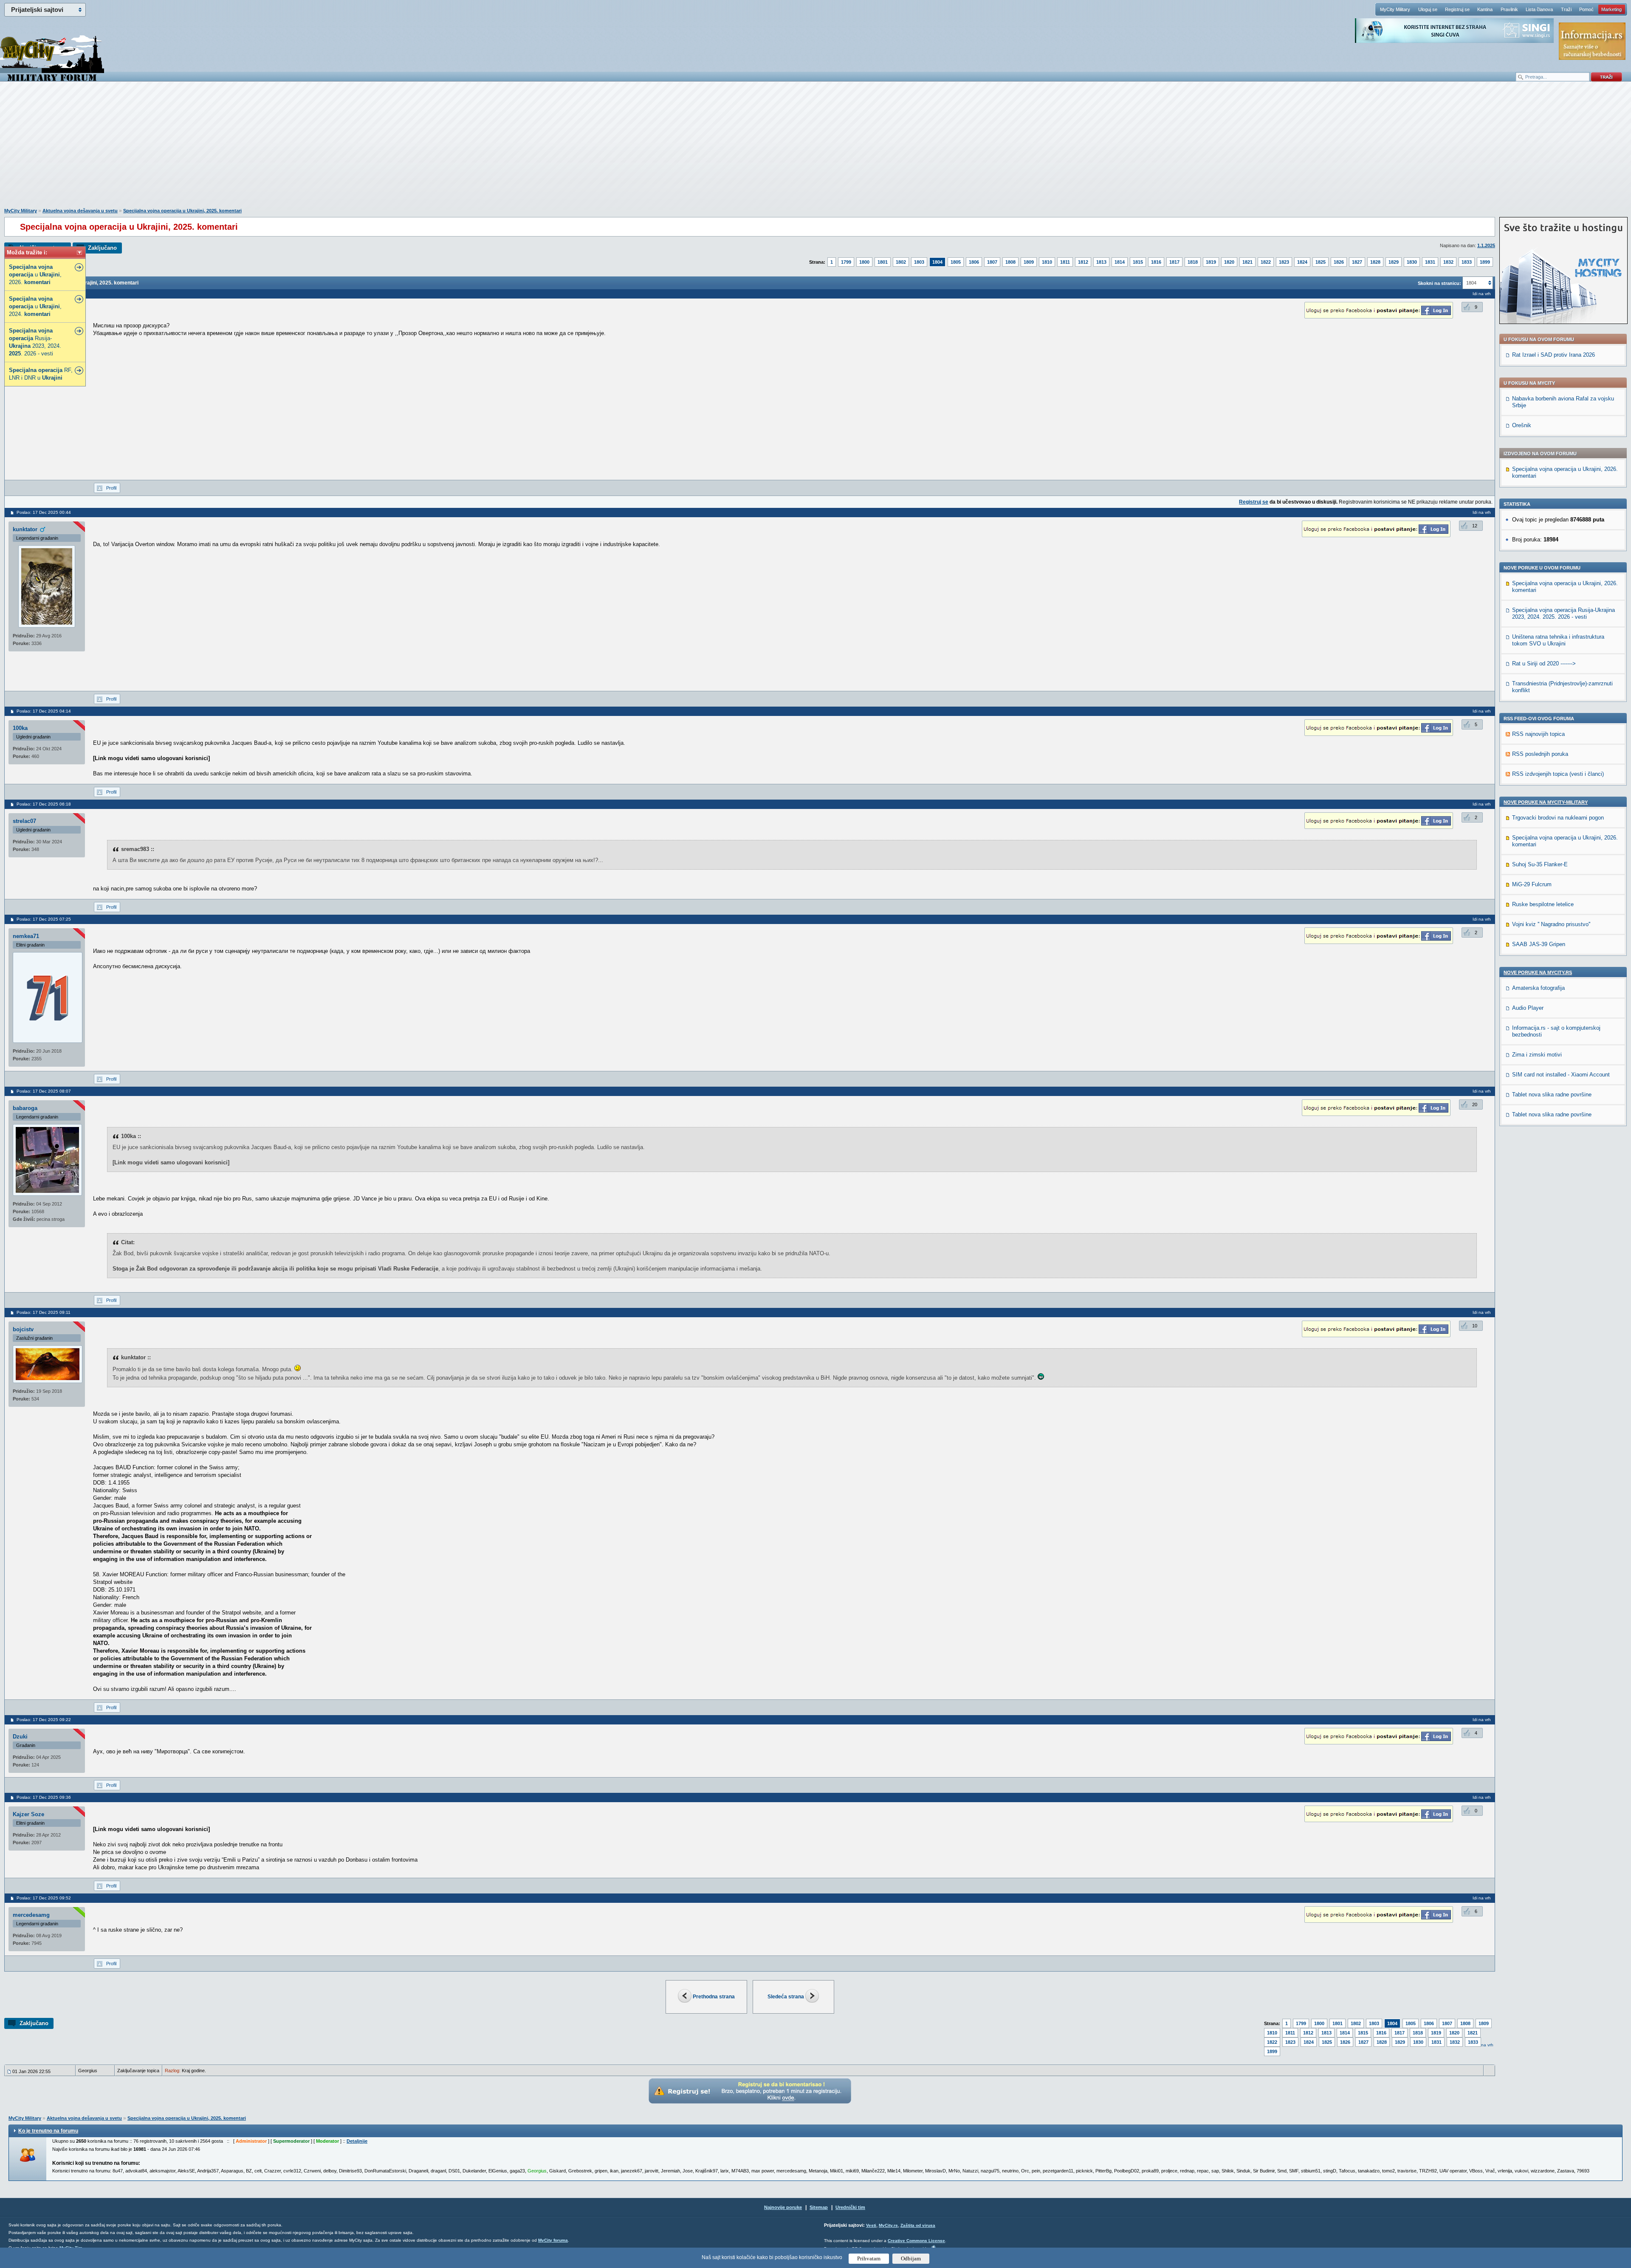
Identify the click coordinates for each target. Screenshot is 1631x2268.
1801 (883, 262)
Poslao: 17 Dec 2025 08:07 (44, 1091)
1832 (1448, 262)
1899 (1485, 262)
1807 (992, 262)
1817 (1174, 262)
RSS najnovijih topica (1538, 734)
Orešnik (1522, 425)
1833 (1467, 262)
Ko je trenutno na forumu (48, 2131)
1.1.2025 (1486, 245)
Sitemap (819, 2207)
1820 (1229, 262)
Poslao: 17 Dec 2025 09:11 (44, 1312)
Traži (1566, 9)
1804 (937, 262)
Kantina (1485, 9)
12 (1475, 526)
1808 (1010, 262)
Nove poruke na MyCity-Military (1546, 802)
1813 (1101, 262)
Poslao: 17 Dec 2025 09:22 (44, 1720)
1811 (1065, 262)
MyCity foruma (553, 2240)
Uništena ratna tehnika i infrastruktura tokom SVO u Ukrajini (1558, 640)
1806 (974, 262)
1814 (1120, 262)
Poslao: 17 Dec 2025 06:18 (44, 804)
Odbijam (911, 2258)
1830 (1412, 262)
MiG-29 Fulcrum (1532, 884)
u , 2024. (35, 306)
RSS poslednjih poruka (1540, 754)
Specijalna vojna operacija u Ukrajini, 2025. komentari (182, 211)
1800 (864, 262)
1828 (1375, 262)
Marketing (1611, 9)
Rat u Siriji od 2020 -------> (1544, 663)
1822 (1266, 262)
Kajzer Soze (28, 1814)
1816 (1156, 262)
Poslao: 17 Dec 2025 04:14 (44, 711)
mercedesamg (31, 1915)
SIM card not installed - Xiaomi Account (1561, 1075)
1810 (1047, 262)
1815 (1138, 262)
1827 (1357, 262)
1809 (1029, 262)
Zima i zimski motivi (1537, 1055)
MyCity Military (1395, 9)
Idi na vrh (1484, 2045)
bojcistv (23, 1329)
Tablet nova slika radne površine (1552, 1095)
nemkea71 (26, 936)
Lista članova (1539, 9)
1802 (901, 262)
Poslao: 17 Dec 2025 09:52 (44, 1898)
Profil (111, 488)
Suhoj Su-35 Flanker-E (1540, 864)
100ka (20, 728)
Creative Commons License (916, 2241)
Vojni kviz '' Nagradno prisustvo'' (1551, 924)
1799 (846, 262)
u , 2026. (35, 275)
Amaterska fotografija (1538, 988)
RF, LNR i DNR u (41, 374)
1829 (1394, 262)
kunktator (25, 529)
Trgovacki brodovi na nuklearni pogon (1558, 818)
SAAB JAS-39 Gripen (1539, 944)
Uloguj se (1428, 9)
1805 (956, 262)
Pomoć (1586, 9)
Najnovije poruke (783, 2207)
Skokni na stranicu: (1439, 283)
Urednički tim (850, 2207)
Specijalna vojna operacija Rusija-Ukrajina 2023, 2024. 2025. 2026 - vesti (1563, 613)
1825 (1321, 262)
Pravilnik (1509, 9)
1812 (1083, 262)
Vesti (871, 2225)
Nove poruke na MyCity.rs (1538, 972)
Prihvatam (869, 2258)
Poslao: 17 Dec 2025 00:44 (44, 512)
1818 (1193, 262)
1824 (1302, 262)
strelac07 (24, 821)
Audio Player (1528, 1008)
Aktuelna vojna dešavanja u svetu (80, 211)
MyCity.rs (888, 2225)
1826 (1339, 262)
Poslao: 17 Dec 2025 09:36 (44, 1797)
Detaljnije (357, 2141)
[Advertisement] (815, 149)
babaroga (25, 1108)
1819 (1211, 262)
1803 (919, 262)
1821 (1247, 262)
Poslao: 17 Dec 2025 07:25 (44, 919)
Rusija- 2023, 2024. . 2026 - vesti (35, 342)
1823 (1284, 262)
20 (1475, 1104)
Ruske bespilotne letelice (1543, 904)
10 (1475, 1326)
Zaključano (102, 248)
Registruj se (1457, 9)
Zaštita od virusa (918, 2225)
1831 (1430, 262)
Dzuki (20, 1737)
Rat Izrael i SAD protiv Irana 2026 (1553, 355)
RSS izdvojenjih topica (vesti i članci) (1558, 774)
